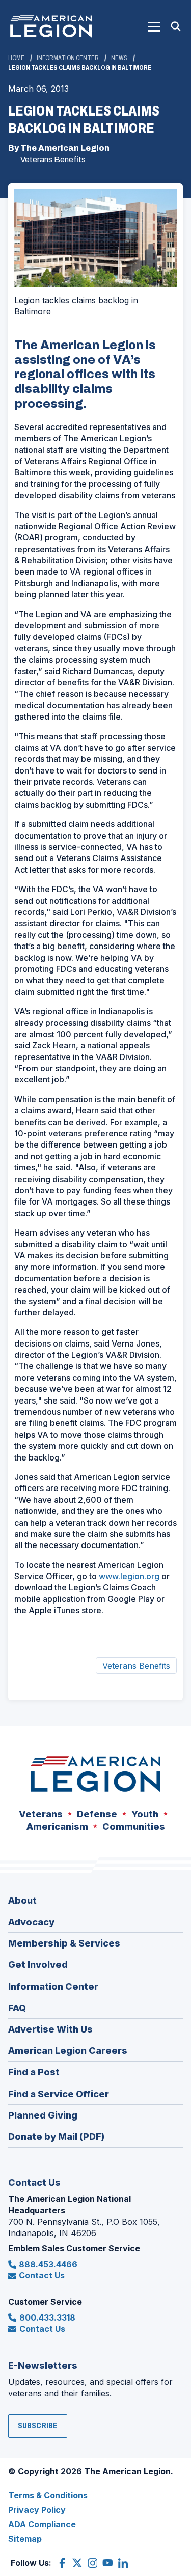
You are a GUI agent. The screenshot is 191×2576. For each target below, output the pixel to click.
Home (16, 58)
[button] (154, 26)
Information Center (68, 58)
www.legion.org (129, 1576)
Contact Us (42, 2275)
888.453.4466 (48, 2264)
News (119, 58)
